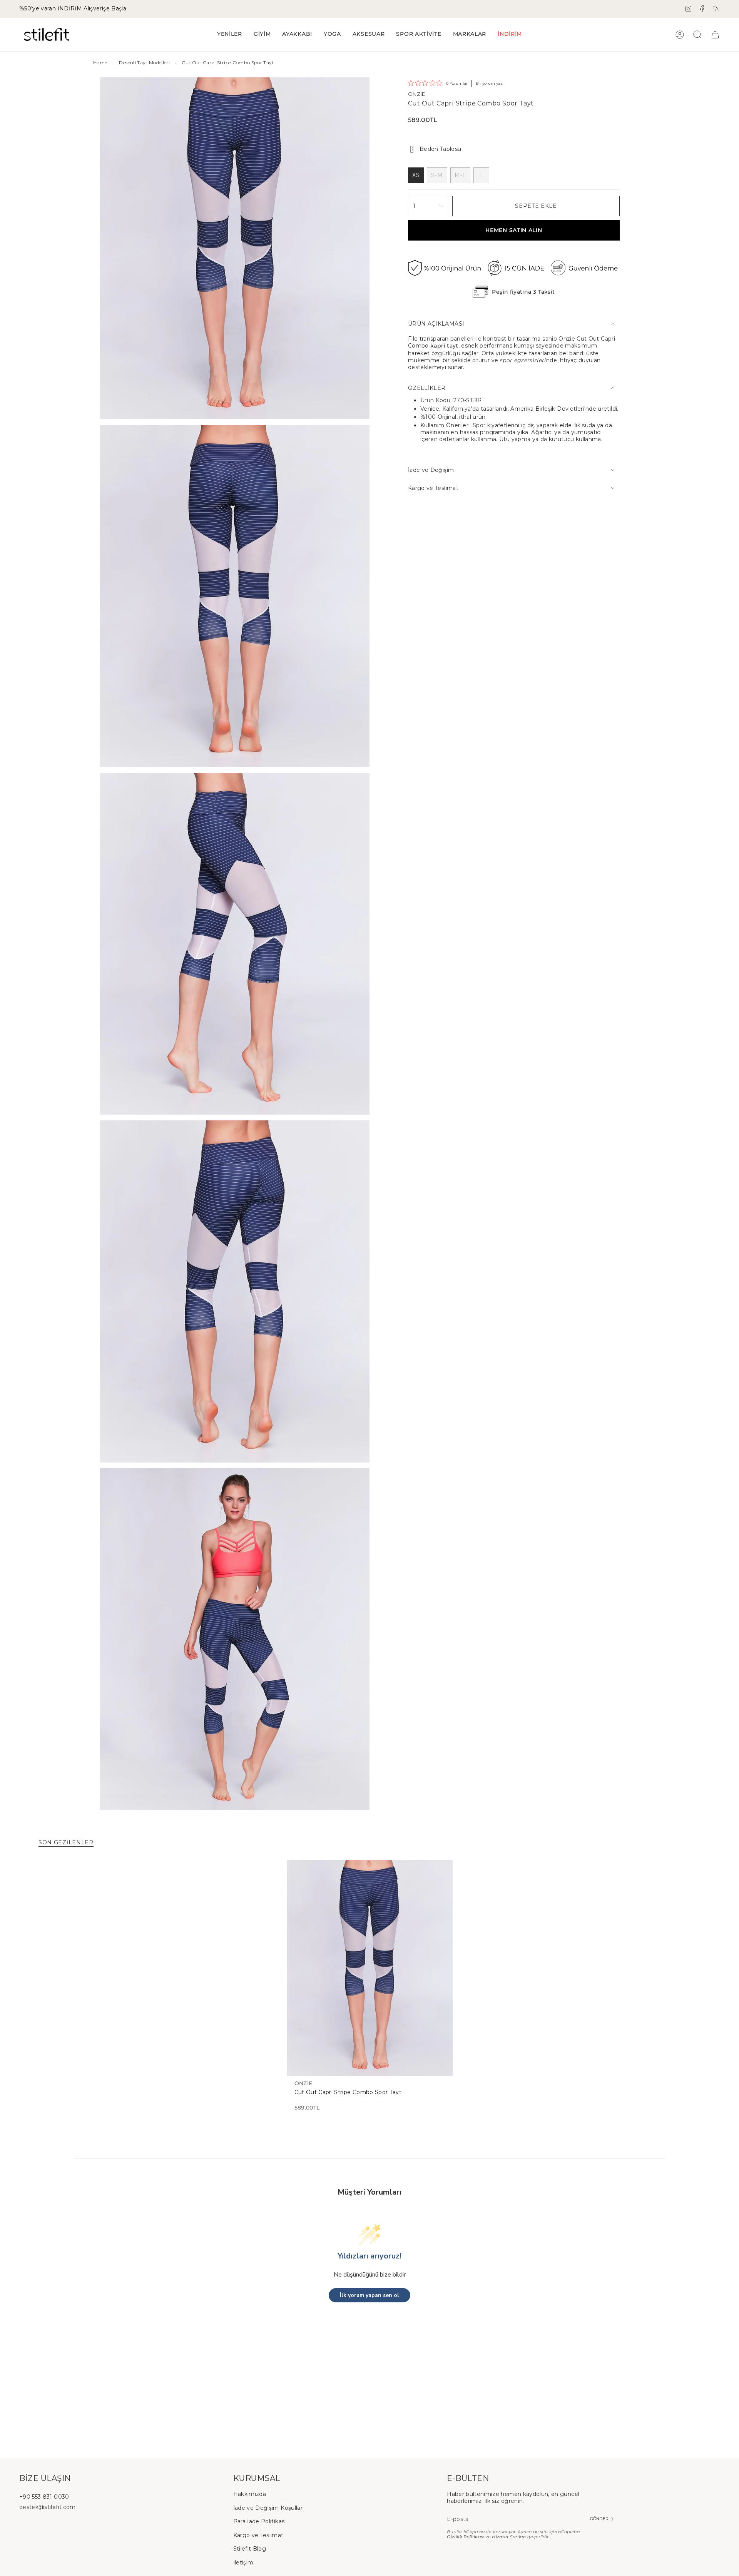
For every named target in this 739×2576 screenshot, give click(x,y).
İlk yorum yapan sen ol (369, 2295)
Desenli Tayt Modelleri (144, 63)
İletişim (243, 2563)
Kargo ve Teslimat (433, 488)
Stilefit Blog (250, 2549)
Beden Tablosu (441, 149)
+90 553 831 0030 (44, 2497)
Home (100, 63)
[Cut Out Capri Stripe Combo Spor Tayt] (370, 1968)
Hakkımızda (250, 2494)
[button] (262, 34)
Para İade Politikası (260, 2521)
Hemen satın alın (514, 230)
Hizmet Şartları (509, 2537)
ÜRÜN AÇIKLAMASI (436, 324)
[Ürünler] (715, 35)
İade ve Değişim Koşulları (269, 2508)
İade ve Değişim (431, 470)
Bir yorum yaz (489, 83)
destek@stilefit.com (48, 2507)
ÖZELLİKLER (427, 388)
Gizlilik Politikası (466, 2537)
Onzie (417, 94)
